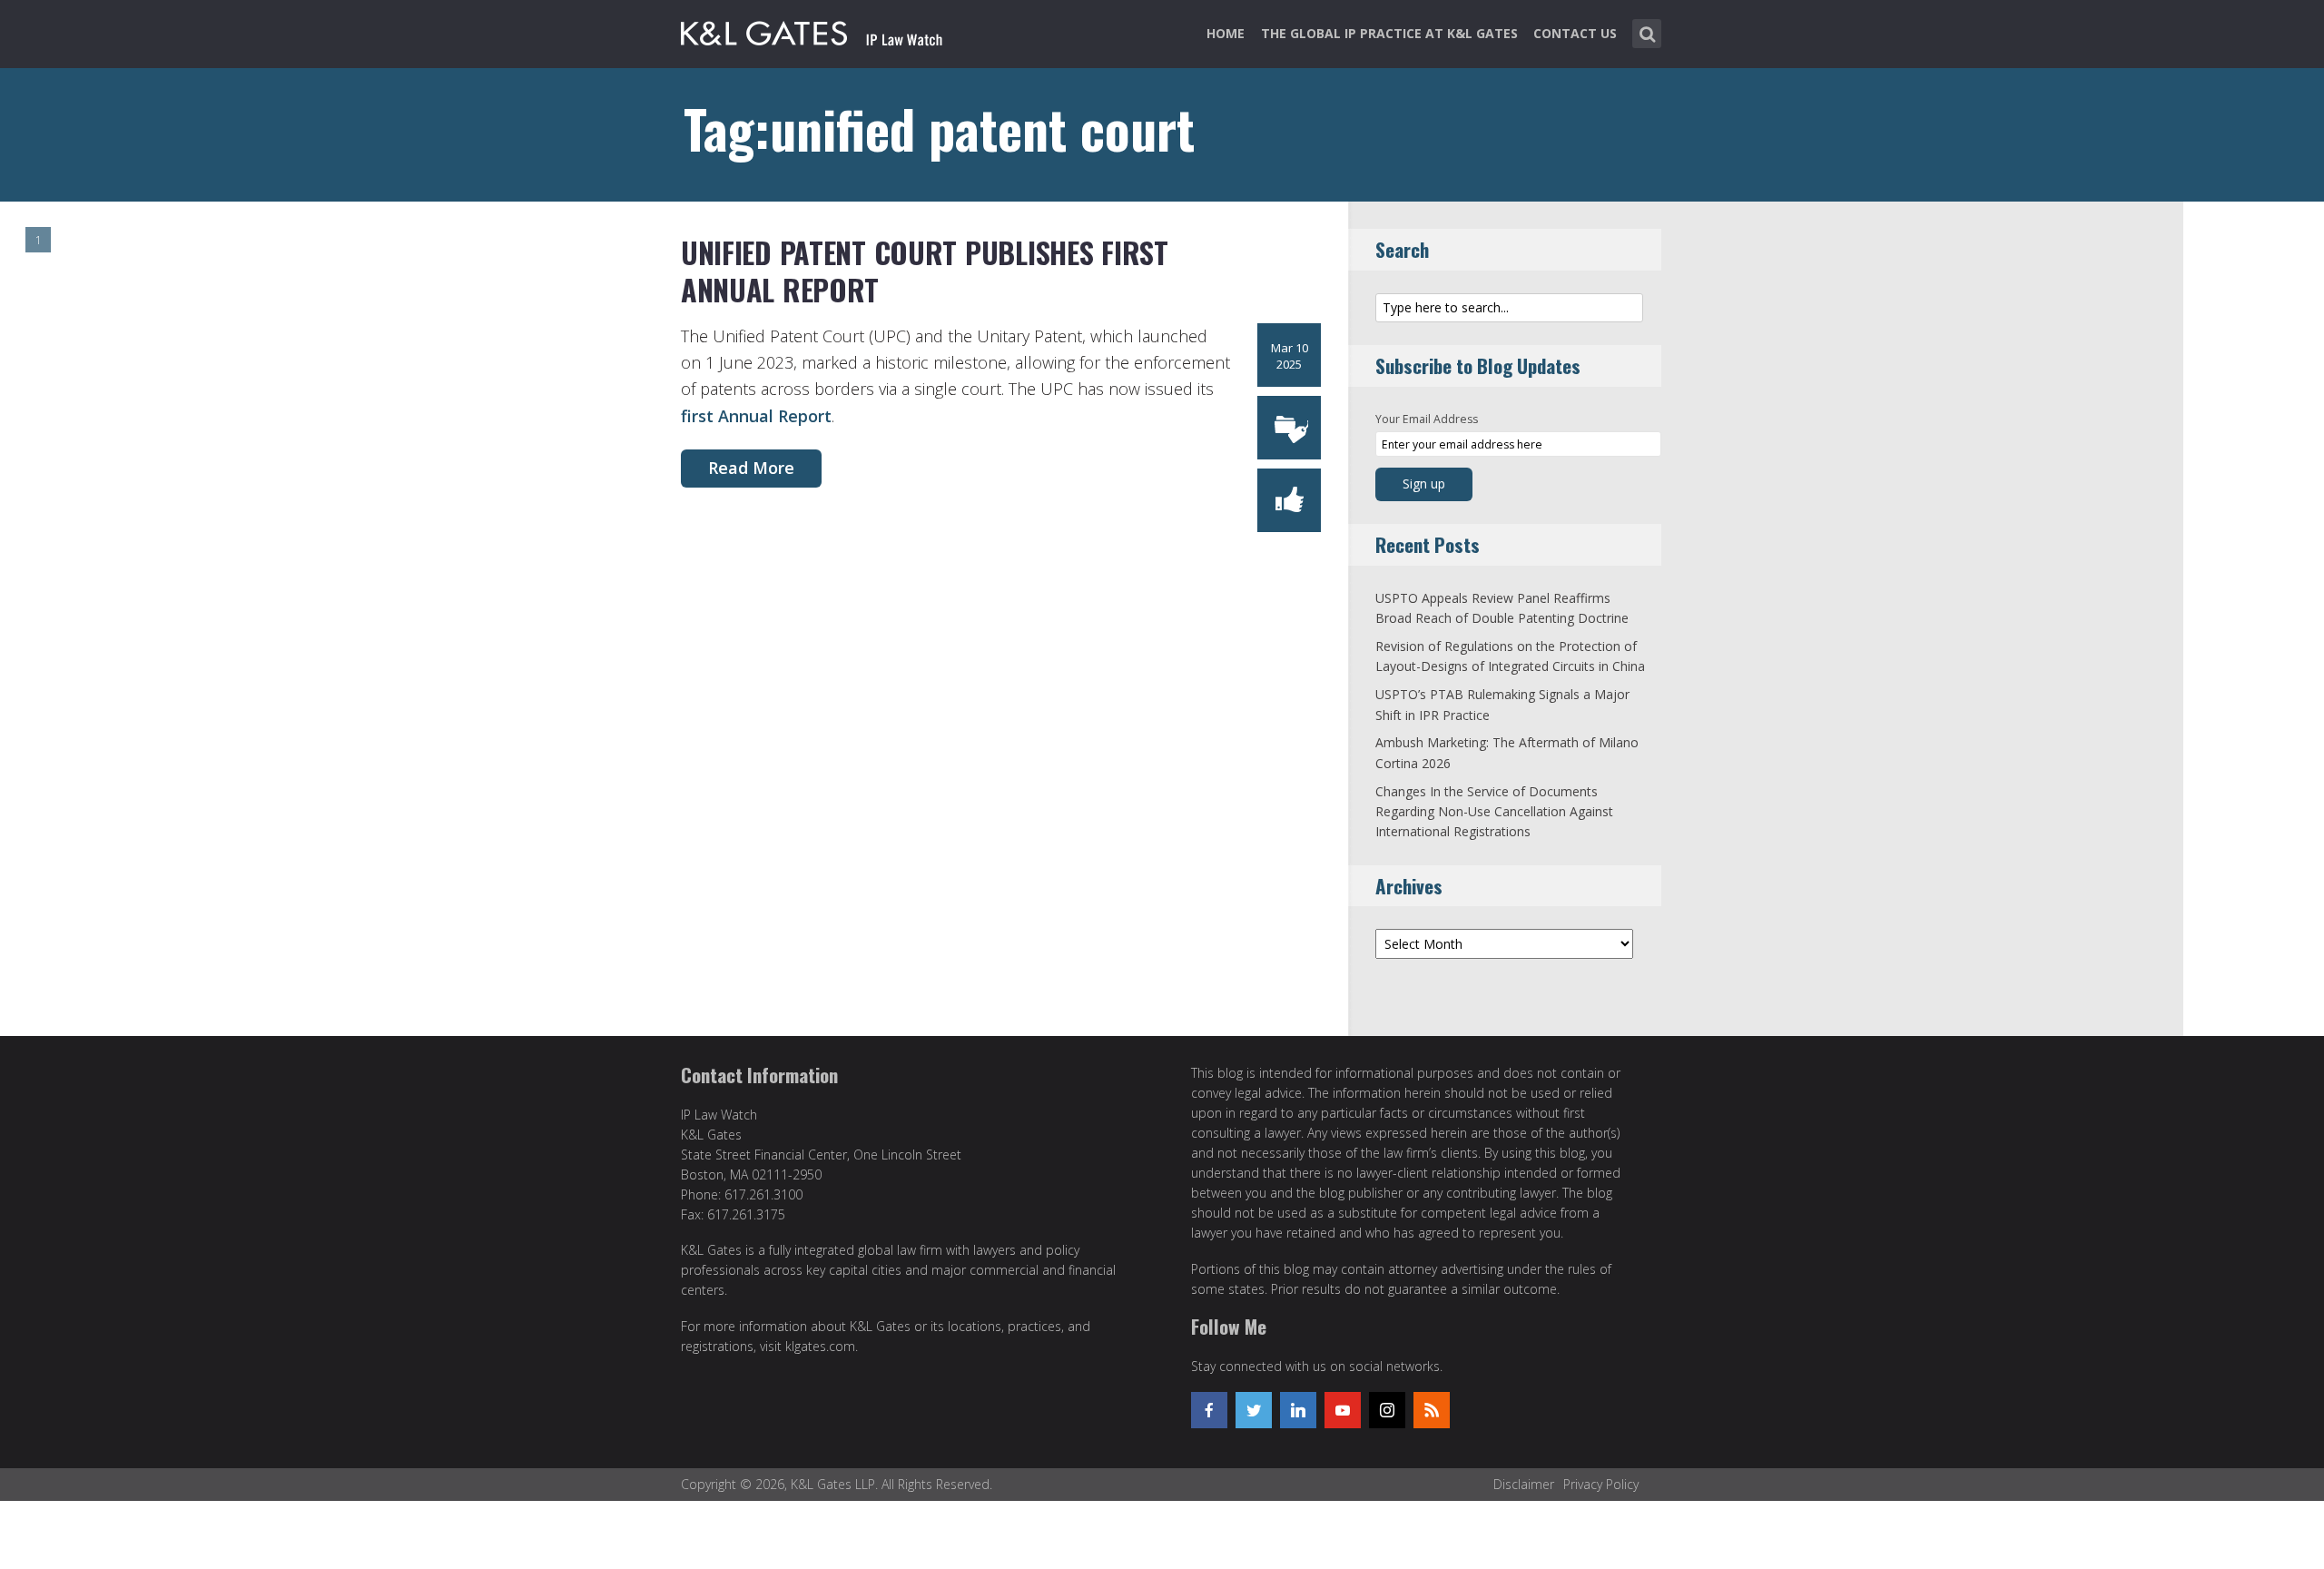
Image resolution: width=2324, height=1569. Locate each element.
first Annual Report (756, 416)
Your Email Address (1427, 419)
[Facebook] (1209, 1410)
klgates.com (820, 1346)
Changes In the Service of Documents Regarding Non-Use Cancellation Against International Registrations (1494, 812)
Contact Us (1575, 33)
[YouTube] (1343, 1410)
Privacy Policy (1601, 1484)
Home (1226, 33)
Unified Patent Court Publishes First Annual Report (925, 271)
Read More (751, 468)
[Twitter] (1254, 1410)
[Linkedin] (1298, 1410)
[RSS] (1432, 1410)
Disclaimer (1524, 1484)
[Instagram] (1387, 1410)
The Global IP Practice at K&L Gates (1389, 33)
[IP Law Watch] (812, 30)
